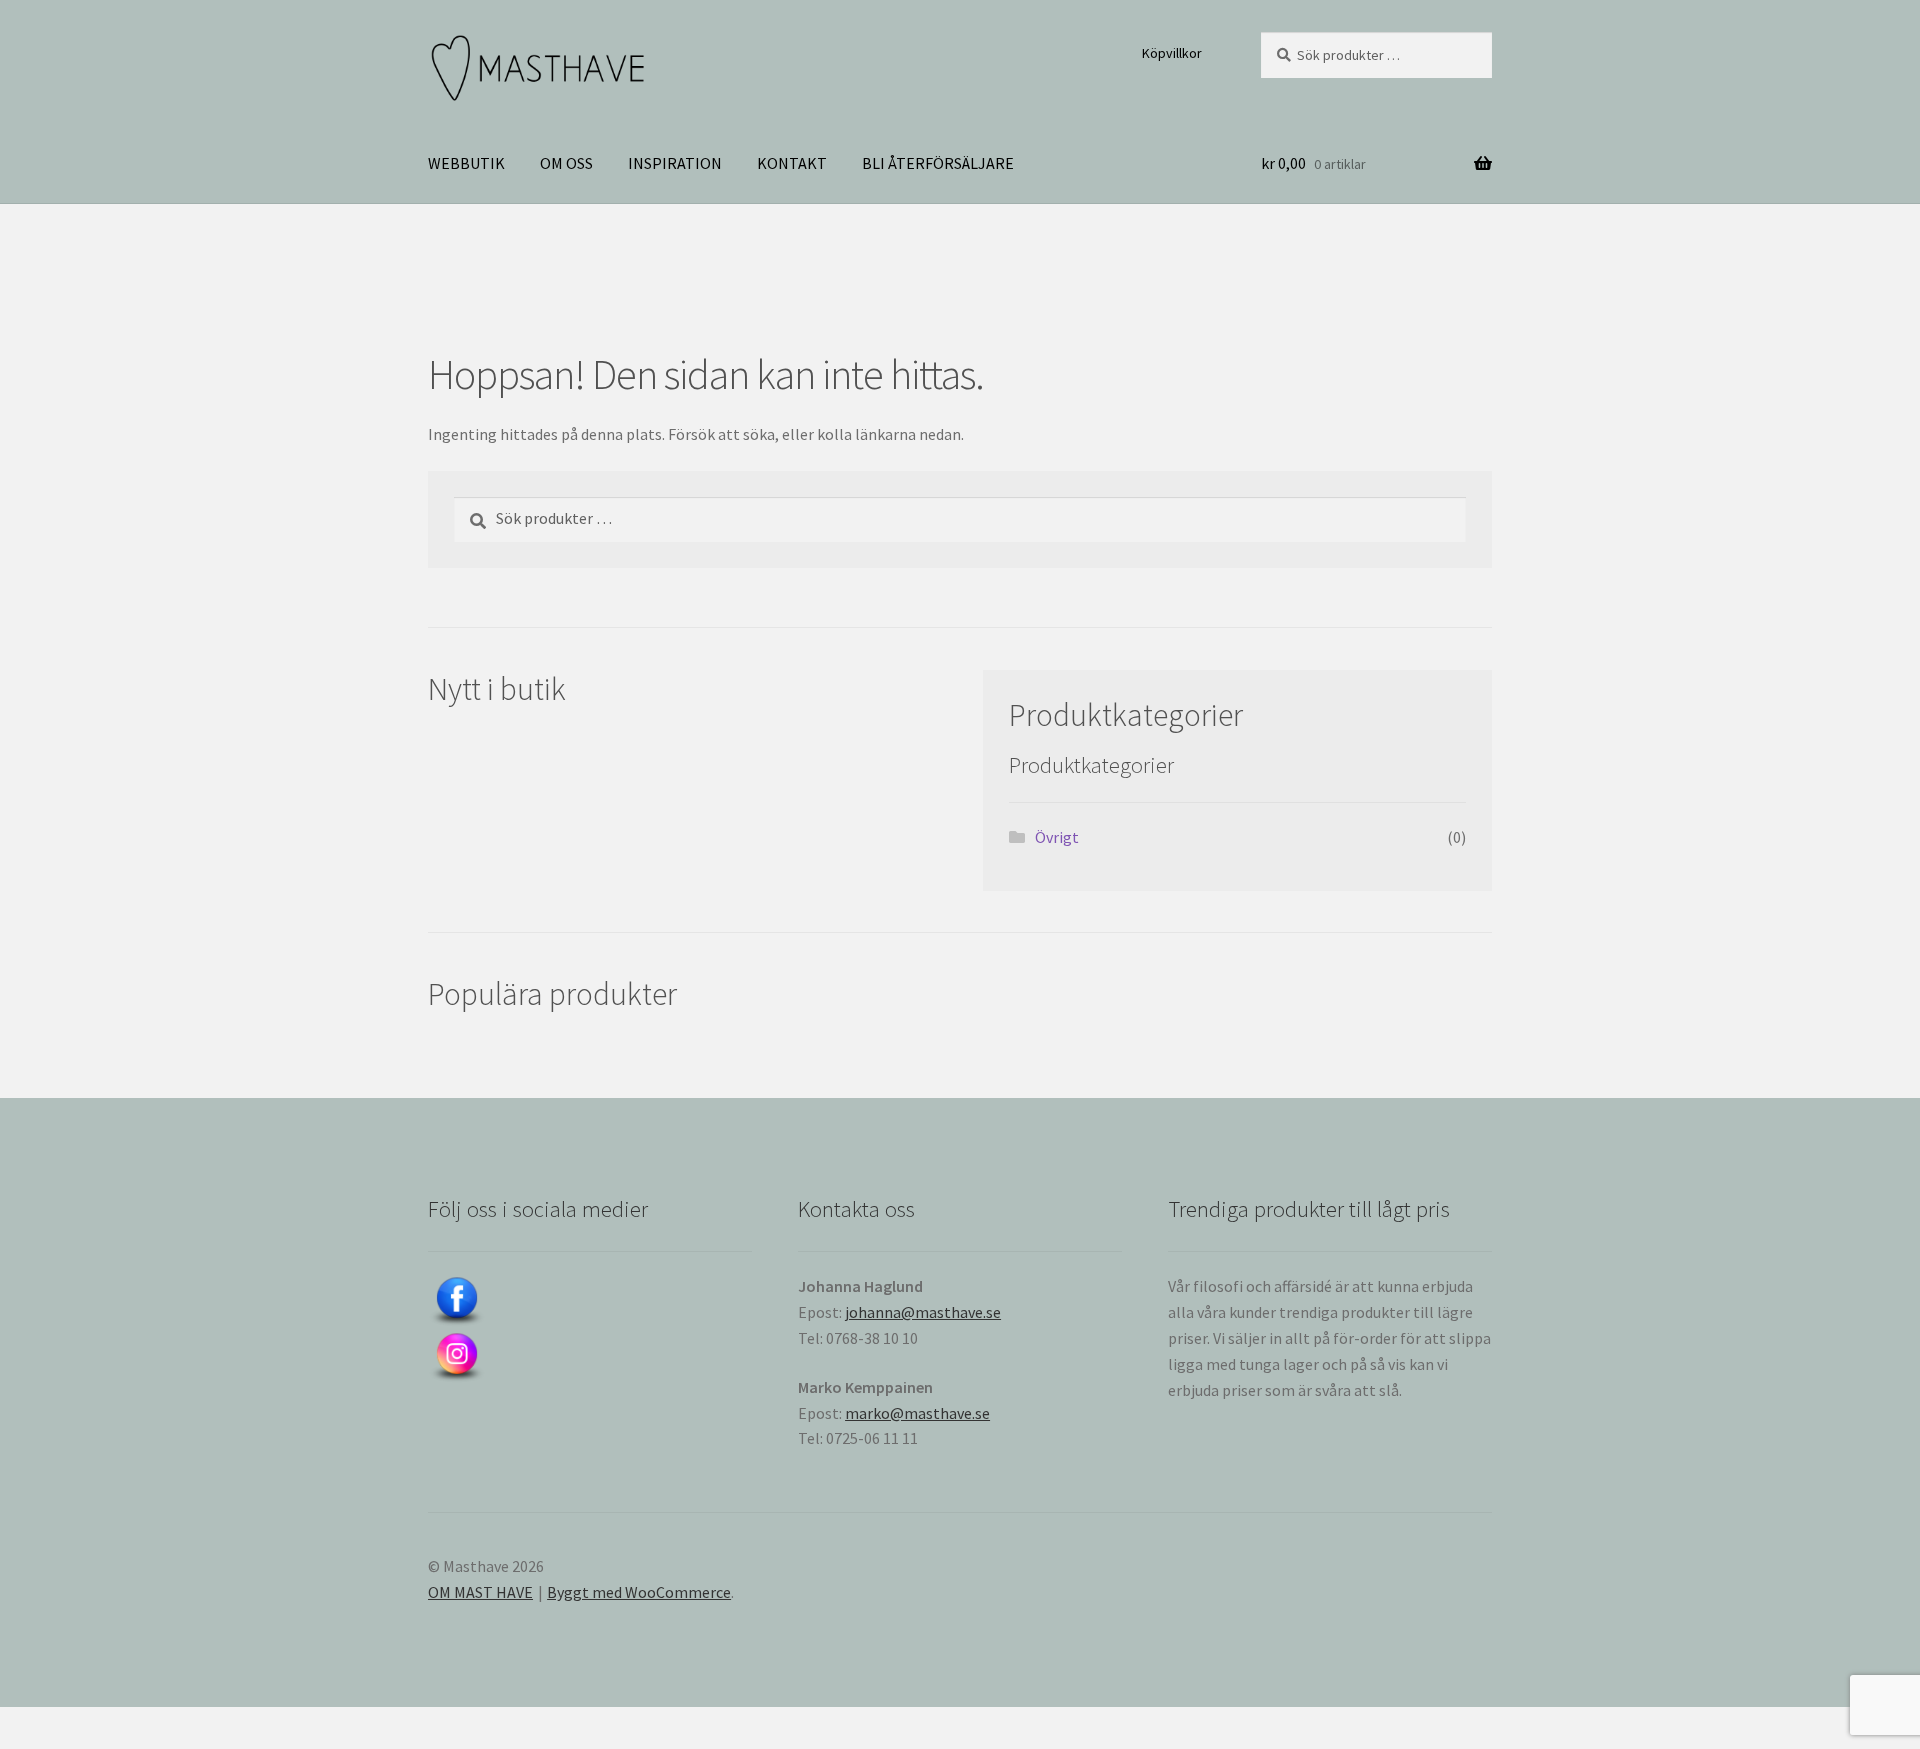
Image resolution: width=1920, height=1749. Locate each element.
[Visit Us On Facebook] (590, 1302)
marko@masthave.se (917, 1413)
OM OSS (566, 163)
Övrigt (1057, 837)
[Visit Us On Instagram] (590, 1358)
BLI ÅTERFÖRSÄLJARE (938, 163)
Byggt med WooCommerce (639, 1592)
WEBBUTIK (466, 163)
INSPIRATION (675, 163)
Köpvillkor (1172, 53)
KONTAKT (792, 163)
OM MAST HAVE (480, 1592)
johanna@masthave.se (923, 1312)
